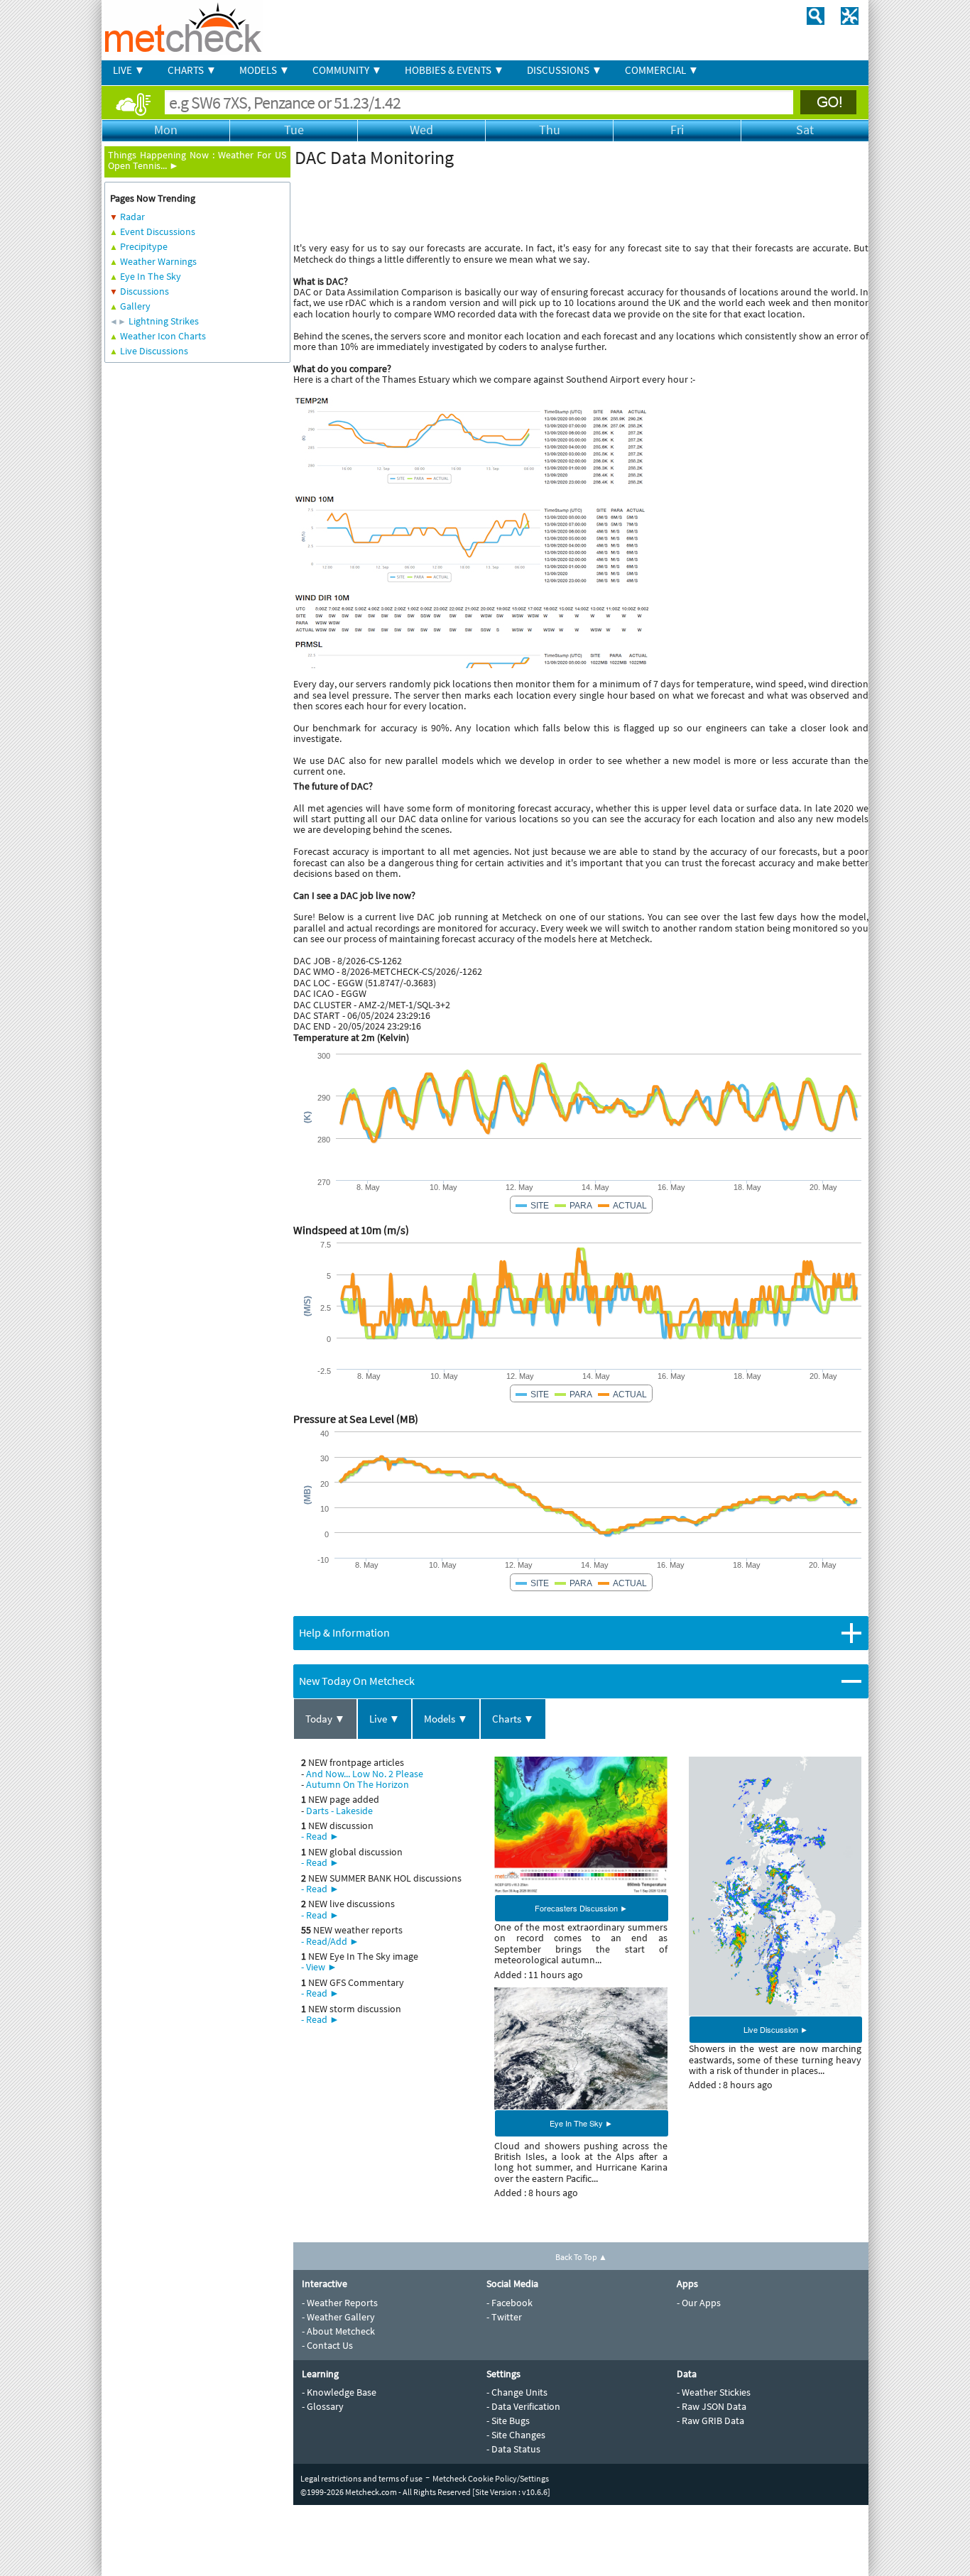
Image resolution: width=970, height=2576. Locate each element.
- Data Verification (523, 2406)
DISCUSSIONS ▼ (565, 70)
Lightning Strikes (164, 321)
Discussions (145, 291)
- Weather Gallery (338, 2317)
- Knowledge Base (339, 2392)
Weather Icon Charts (163, 336)
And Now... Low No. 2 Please (365, 1774)
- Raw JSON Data (712, 2406)
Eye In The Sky (151, 276)
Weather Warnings (158, 261)
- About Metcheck (338, 2331)
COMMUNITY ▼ (347, 70)
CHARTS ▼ (192, 70)
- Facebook (509, 2303)
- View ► (319, 1967)
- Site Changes (516, 2435)
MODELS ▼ (265, 70)
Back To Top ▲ (581, 2257)
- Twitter (504, 2317)
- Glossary (323, 2406)
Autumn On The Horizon (358, 1784)
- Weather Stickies (714, 2392)
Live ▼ (385, 1719)
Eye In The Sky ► (581, 2123)
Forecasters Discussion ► (581, 1908)
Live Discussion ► (776, 2029)
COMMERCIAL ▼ (662, 70)
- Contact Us (327, 2345)
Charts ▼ (513, 1719)
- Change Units (517, 2392)
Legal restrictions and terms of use (361, 2478)
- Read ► (320, 1836)
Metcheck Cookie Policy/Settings (491, 2478)
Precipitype (144, 246)
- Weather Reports (340, 2303)
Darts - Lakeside (339, 1811)
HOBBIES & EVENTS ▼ (454, 70)
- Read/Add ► (330, 1941)
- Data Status (513, 2449)
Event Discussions (158, 231)
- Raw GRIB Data (710, 2421)
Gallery (135, 306)
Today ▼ (325, 1719)
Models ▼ (446, 1719)
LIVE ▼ (129, 70)
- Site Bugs (508, 2421)
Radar (132, 217)
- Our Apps (699, 2303)
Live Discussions (154, 351)
